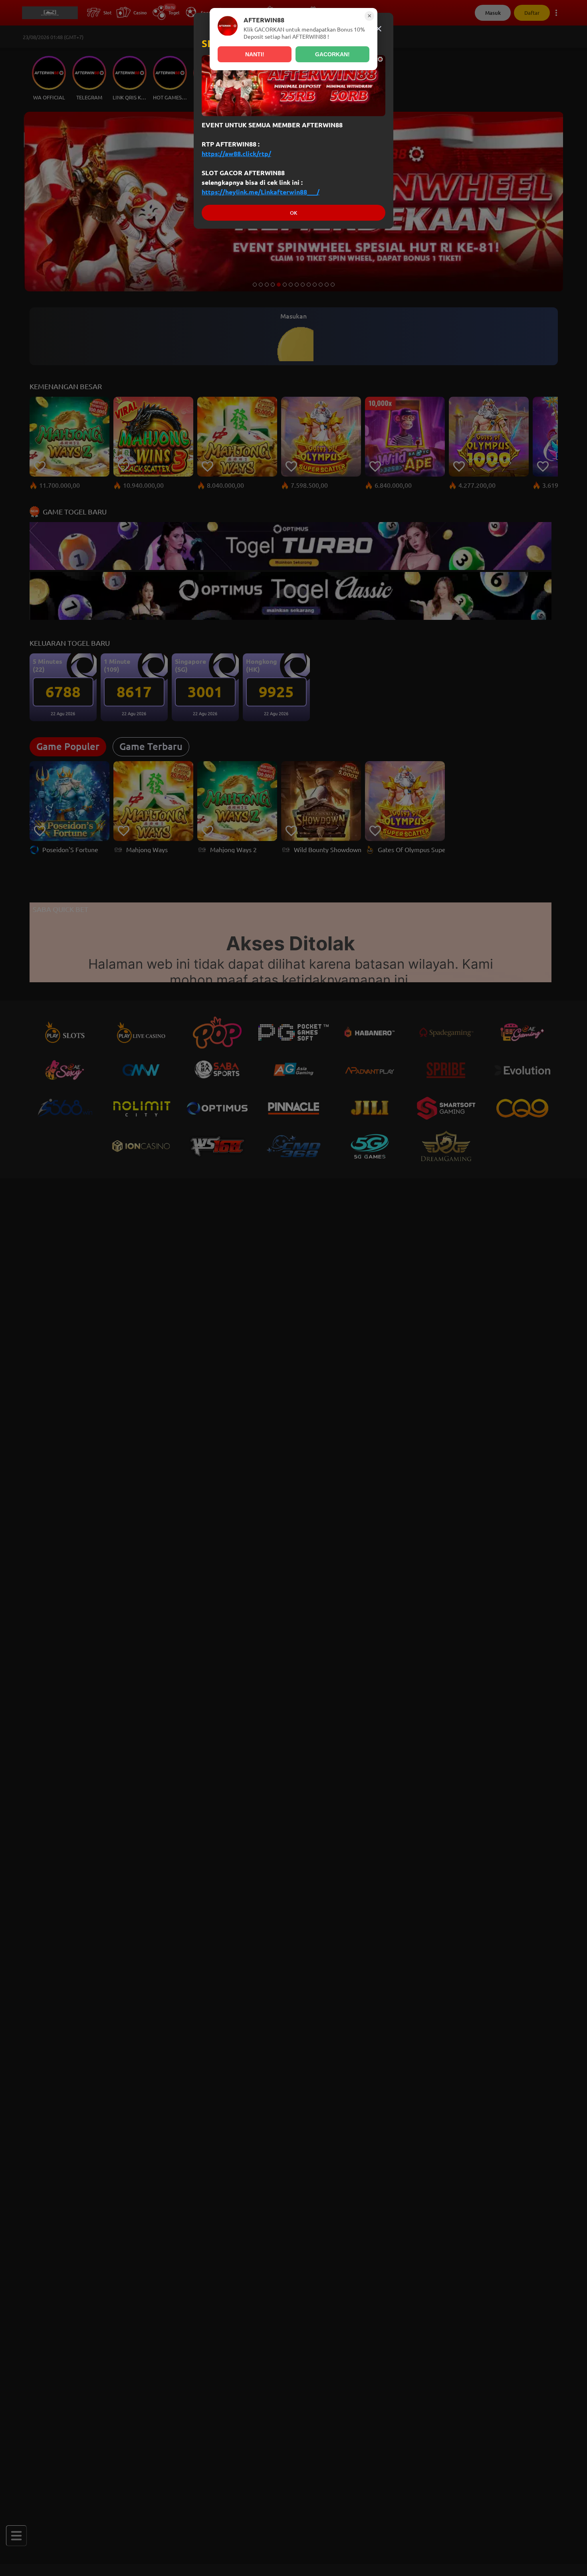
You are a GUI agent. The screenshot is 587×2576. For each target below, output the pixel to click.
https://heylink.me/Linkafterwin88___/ (261, 192)
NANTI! (255, 54)
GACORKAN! (332, 54)
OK (293, 213)
